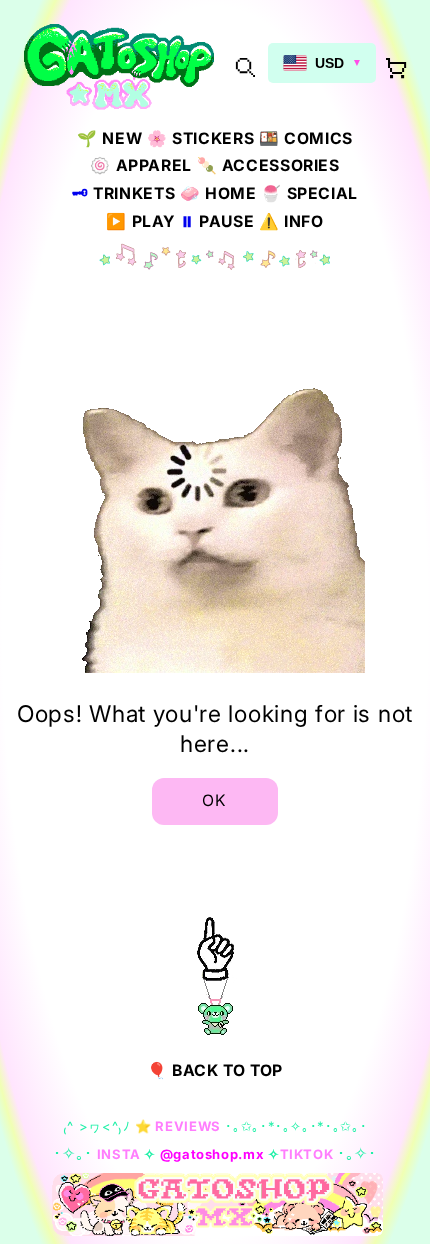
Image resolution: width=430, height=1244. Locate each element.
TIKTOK (307, 1154)
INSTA (119, 1154)
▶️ (140, 221)
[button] (245, 66)
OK (214, 800)
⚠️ (291, 221)
